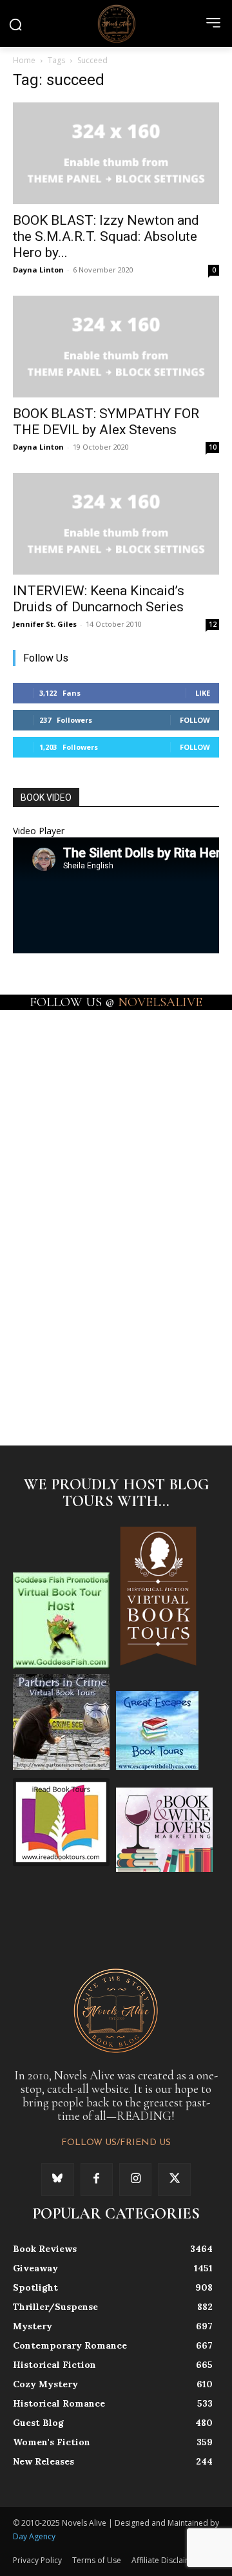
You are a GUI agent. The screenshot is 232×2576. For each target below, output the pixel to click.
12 (213, 624)
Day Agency (34, 2536)
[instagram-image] (64, 1058)
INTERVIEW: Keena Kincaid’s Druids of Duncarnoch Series (99, 599)
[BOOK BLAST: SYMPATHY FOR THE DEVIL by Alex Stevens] (116, 347)
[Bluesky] (57, 2179)
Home (24, 60)
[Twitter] (174, 2179)
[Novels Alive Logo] (116, 23)
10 (213, 447)
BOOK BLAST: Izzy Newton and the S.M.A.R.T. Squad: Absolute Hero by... (106, 236)
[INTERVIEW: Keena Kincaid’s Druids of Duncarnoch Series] (116, 524)
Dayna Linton (38, 270)
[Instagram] (135, 2179)
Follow (195, 720)
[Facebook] (97, 2179)
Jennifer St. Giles (45, 624)
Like (203, 693)
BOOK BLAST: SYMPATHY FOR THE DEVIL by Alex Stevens (106, 422)
